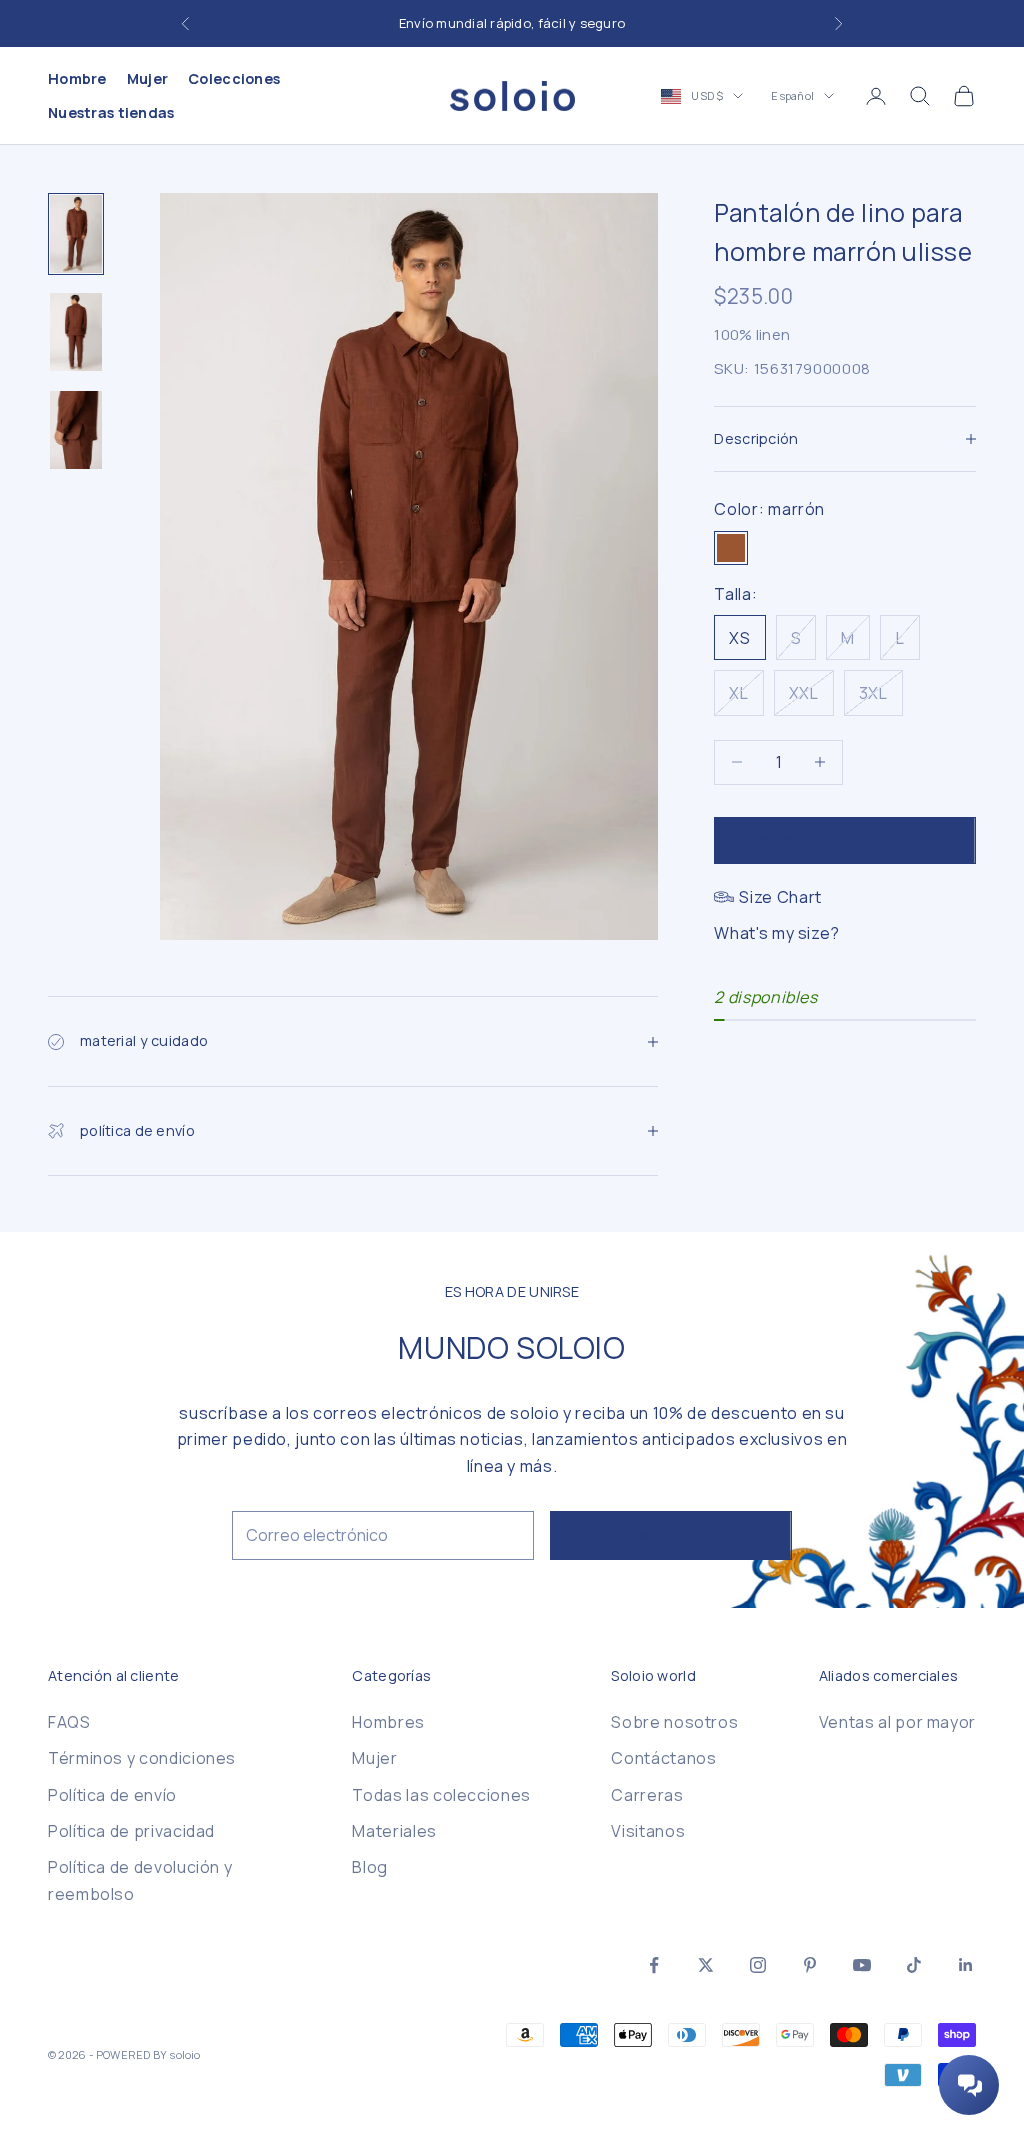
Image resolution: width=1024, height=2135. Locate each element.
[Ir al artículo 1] (76, 234)
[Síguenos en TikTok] (914, 1965)
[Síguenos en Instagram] (758, 1965)
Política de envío (112, 1795)
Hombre (77, 78)
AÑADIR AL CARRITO (845, 839)
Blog (370, 1867)
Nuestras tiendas (111, 112)
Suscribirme (671, 1534)
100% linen (752, 334)
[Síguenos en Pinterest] (810, 1965)
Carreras (647, 1795)
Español (792, 95)
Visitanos (648, 1831)
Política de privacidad (131, 1831)
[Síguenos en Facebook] (654, 1965)
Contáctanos (663, 1758)
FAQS (69, 1722)
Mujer (147, 78)
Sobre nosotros (674, 1722)
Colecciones (234, 78)
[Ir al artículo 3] (76, 430)
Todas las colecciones (441, 1795)
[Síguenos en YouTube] (862, 1965)
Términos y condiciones (142, 1758)
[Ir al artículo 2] (76, 332)
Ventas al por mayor (897, 1722)
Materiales (394, 1831)
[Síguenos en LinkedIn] (966, 1965)
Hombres (388, 1722)
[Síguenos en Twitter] (706, 1965)
